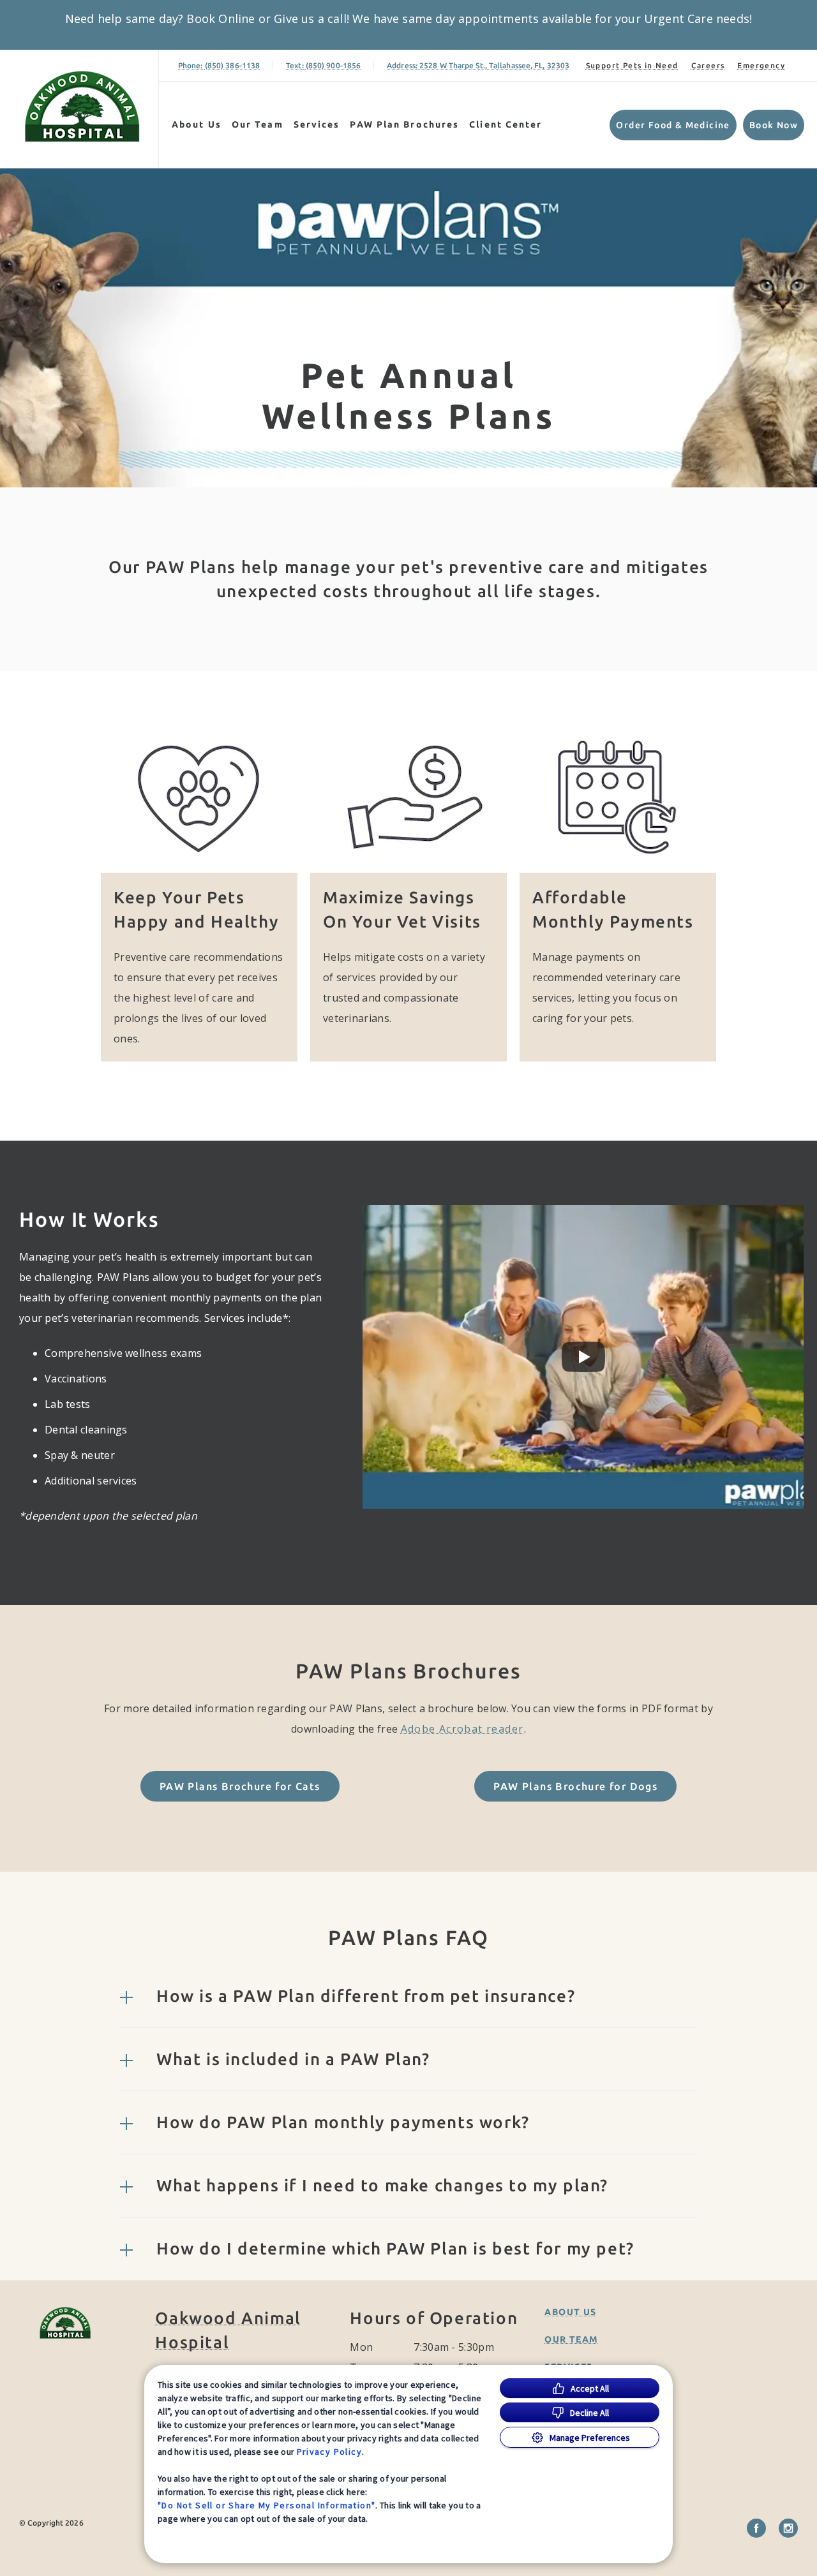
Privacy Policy (330, 2452)
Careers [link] (708, 65)
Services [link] (317, 124)
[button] (408, 1996)
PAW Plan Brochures (404, 124)
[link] (82, 106)
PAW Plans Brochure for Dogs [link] (575, 1786)
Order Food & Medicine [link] (673, 125)
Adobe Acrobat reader (462, 1729)
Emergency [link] (761, 65)
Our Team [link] (258, 124)
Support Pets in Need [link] (632, 65)
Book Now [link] (774, 125)
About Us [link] (197, 124)
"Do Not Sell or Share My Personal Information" (266, 2505)
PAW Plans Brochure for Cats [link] (240, 1786)
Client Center (506, 124)
